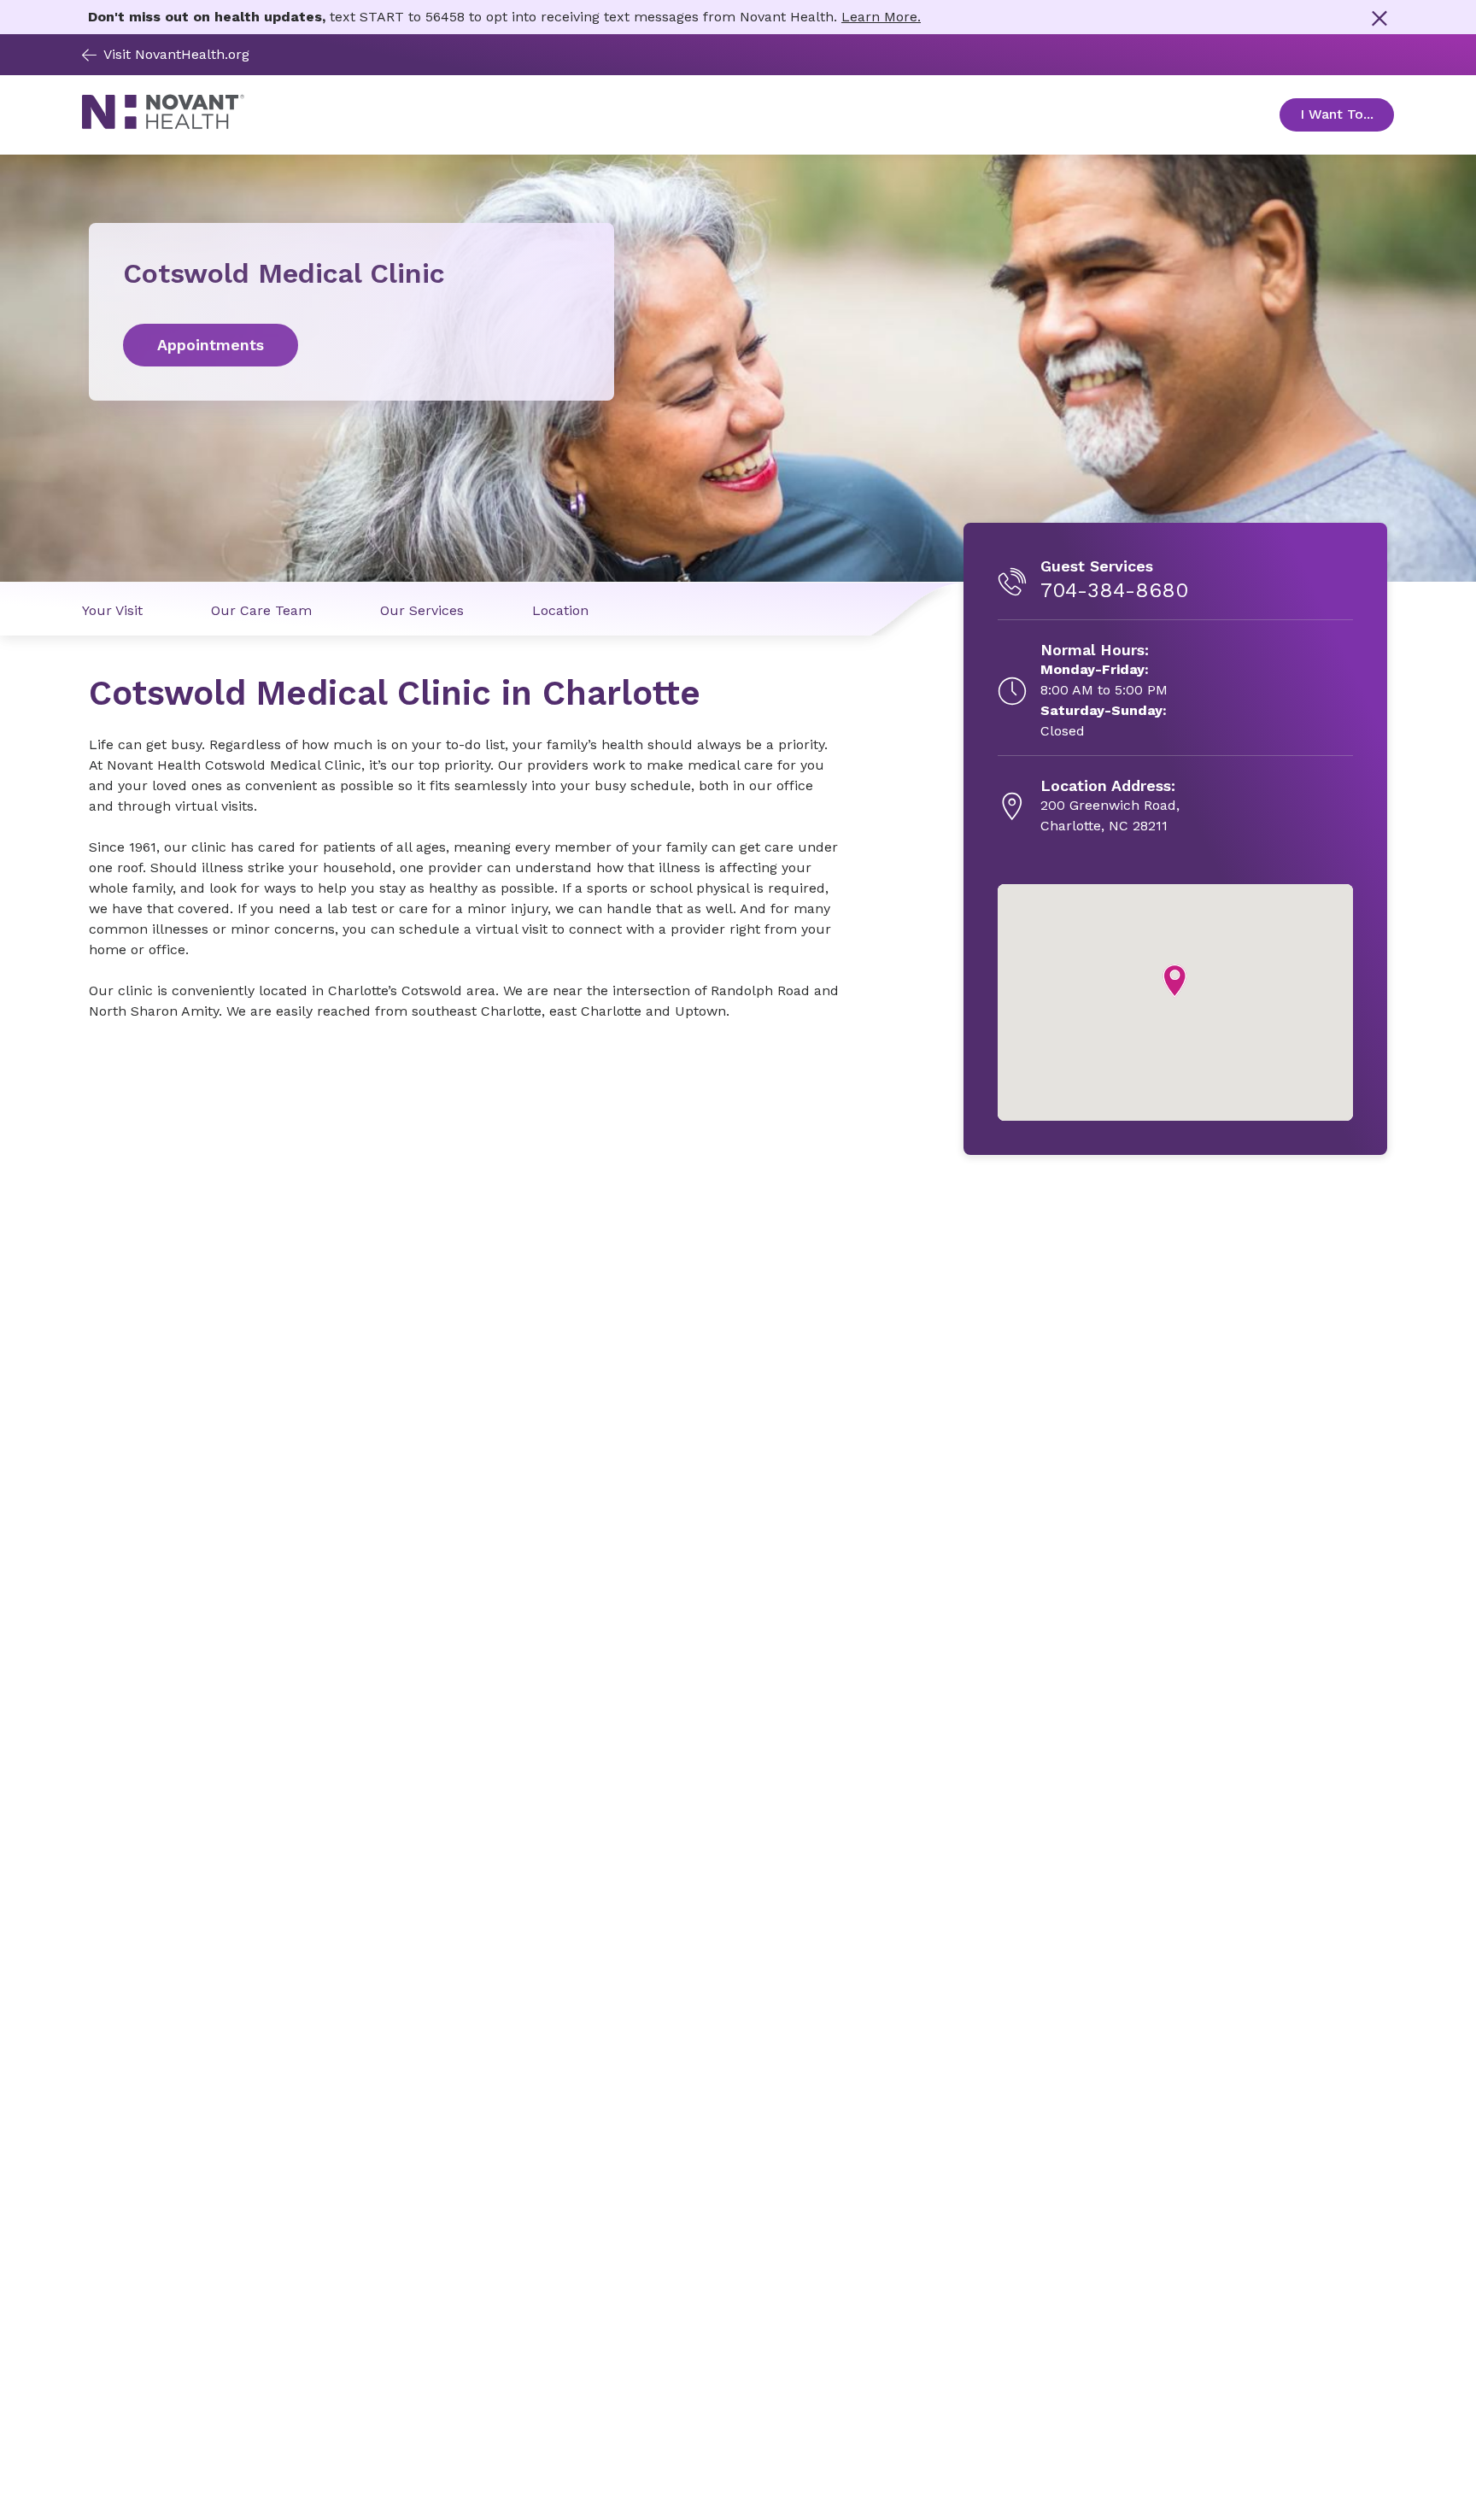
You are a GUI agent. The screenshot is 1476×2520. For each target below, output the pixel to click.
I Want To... (1347, 114)
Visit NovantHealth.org (176, 54)
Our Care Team (261, 610)
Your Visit (112, 610)
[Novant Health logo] (163, 125)
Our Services (422, 610)
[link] (351, 345)
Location (560, 610)
